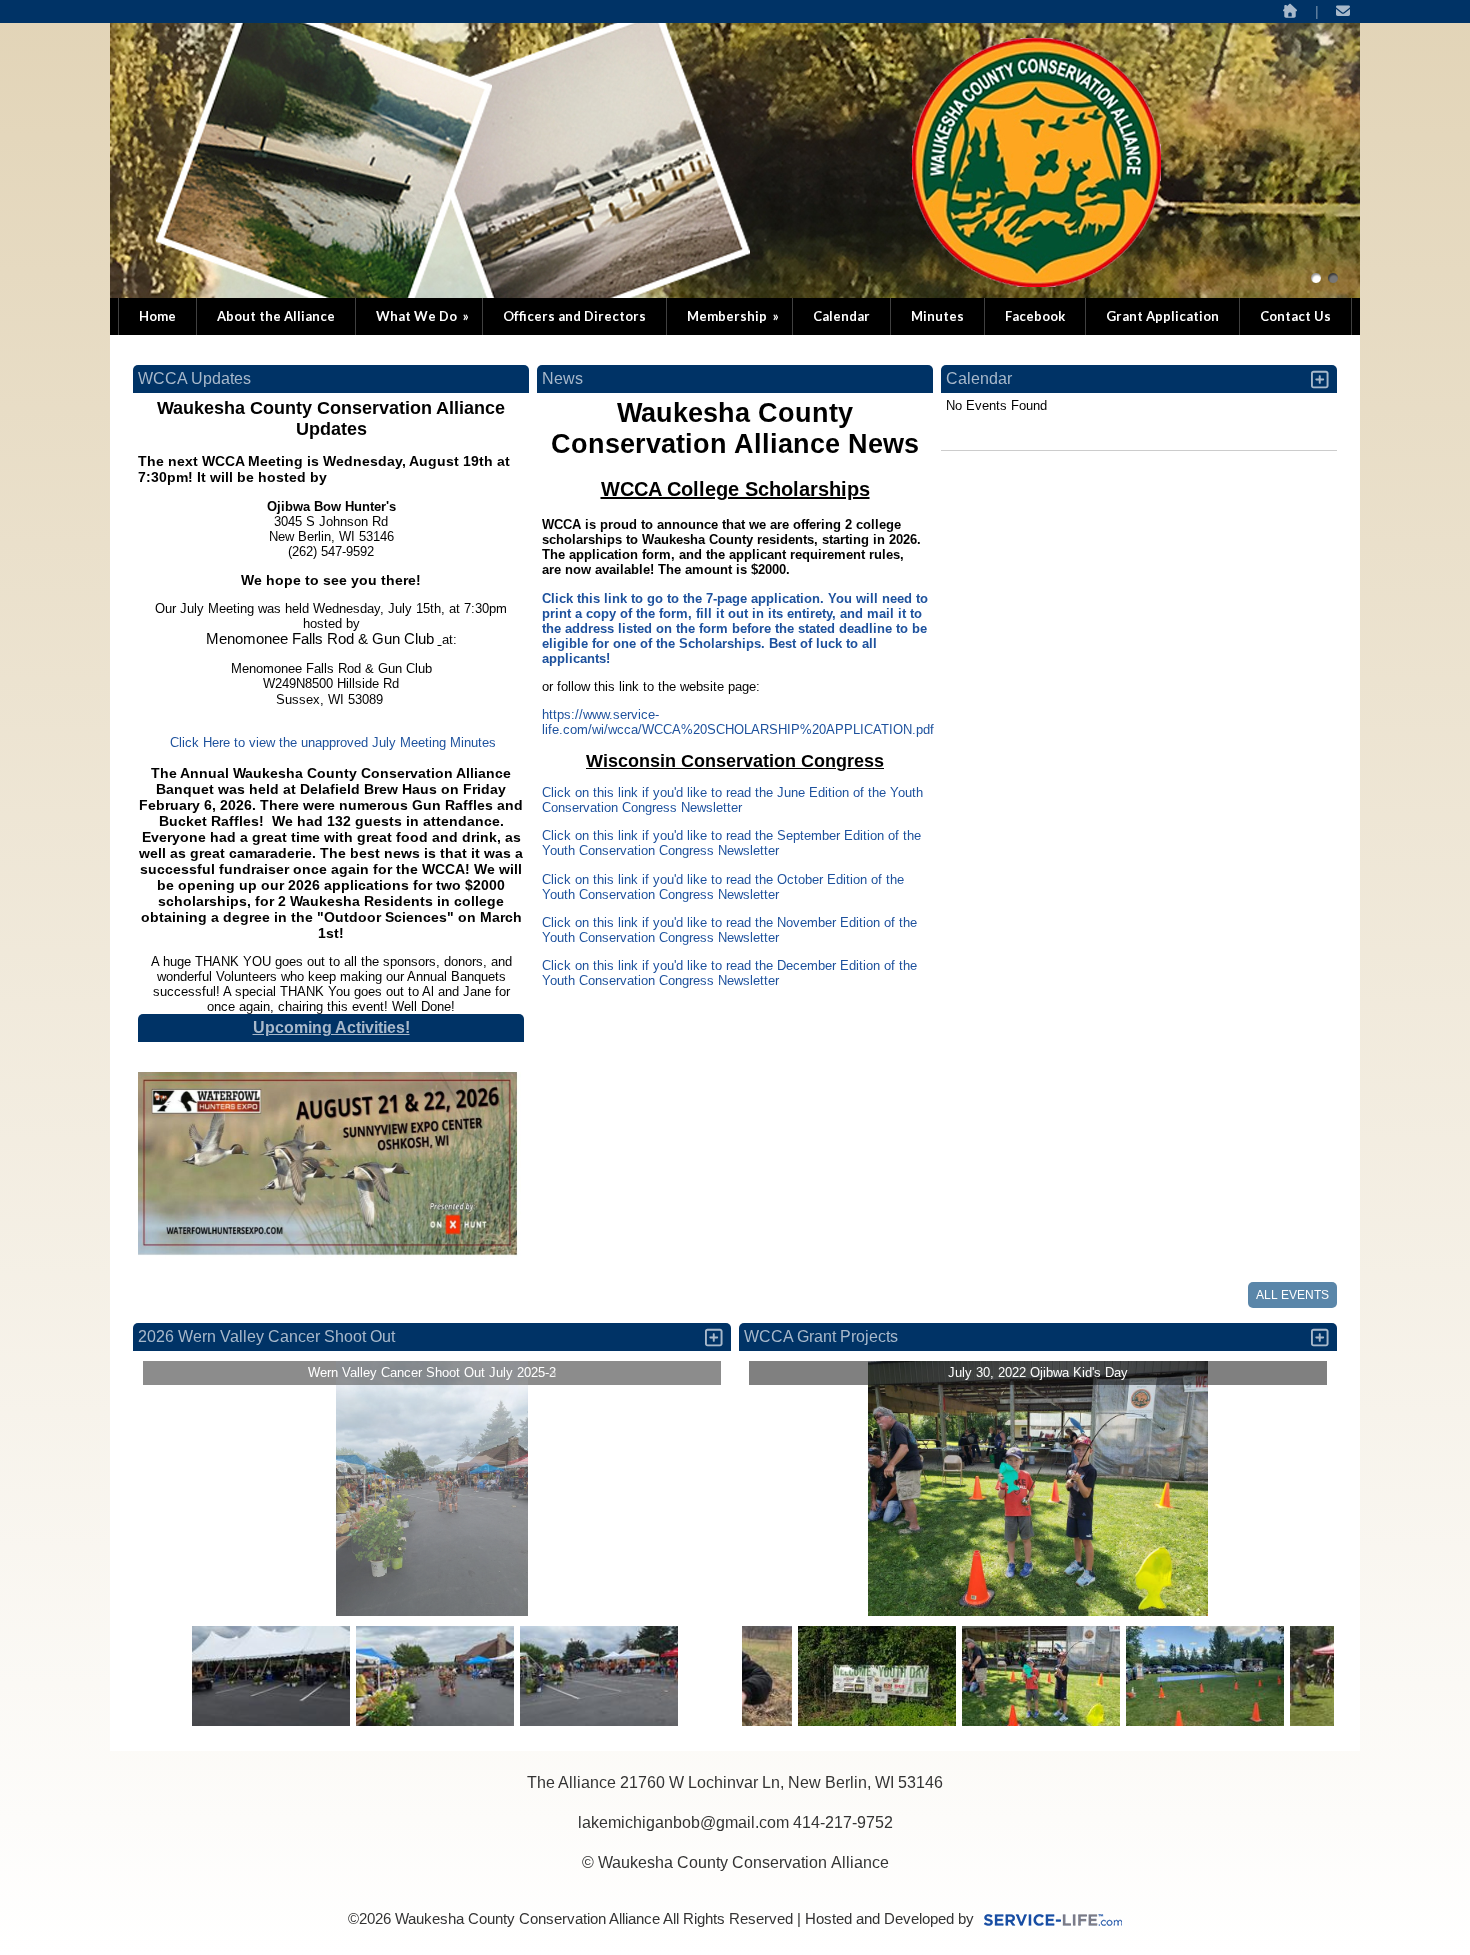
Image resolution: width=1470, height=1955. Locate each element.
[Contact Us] (1344, 11)
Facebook (1035, 316)
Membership (734, 316)
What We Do (424, 316)
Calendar (841, 316)
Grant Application (1162, 316)
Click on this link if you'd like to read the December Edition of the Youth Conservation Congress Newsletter (729, 973)
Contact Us (1295, 316)
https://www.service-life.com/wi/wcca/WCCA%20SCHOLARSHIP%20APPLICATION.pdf (738, 722)
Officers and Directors (574, 316)
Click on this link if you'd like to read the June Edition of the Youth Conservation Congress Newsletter (732, 800)
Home (157, 316)
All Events (1292, 1295)
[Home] (1290, 11)
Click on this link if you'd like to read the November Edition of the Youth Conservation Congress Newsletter (729, 930)
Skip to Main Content (735, 1903)
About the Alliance (276, 316)
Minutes (937, 316)
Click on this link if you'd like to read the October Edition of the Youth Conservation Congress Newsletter (723, 887)
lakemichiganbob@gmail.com (683, 1822)
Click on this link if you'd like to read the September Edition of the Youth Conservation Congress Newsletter (731, 843)
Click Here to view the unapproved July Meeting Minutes (331, 742)
